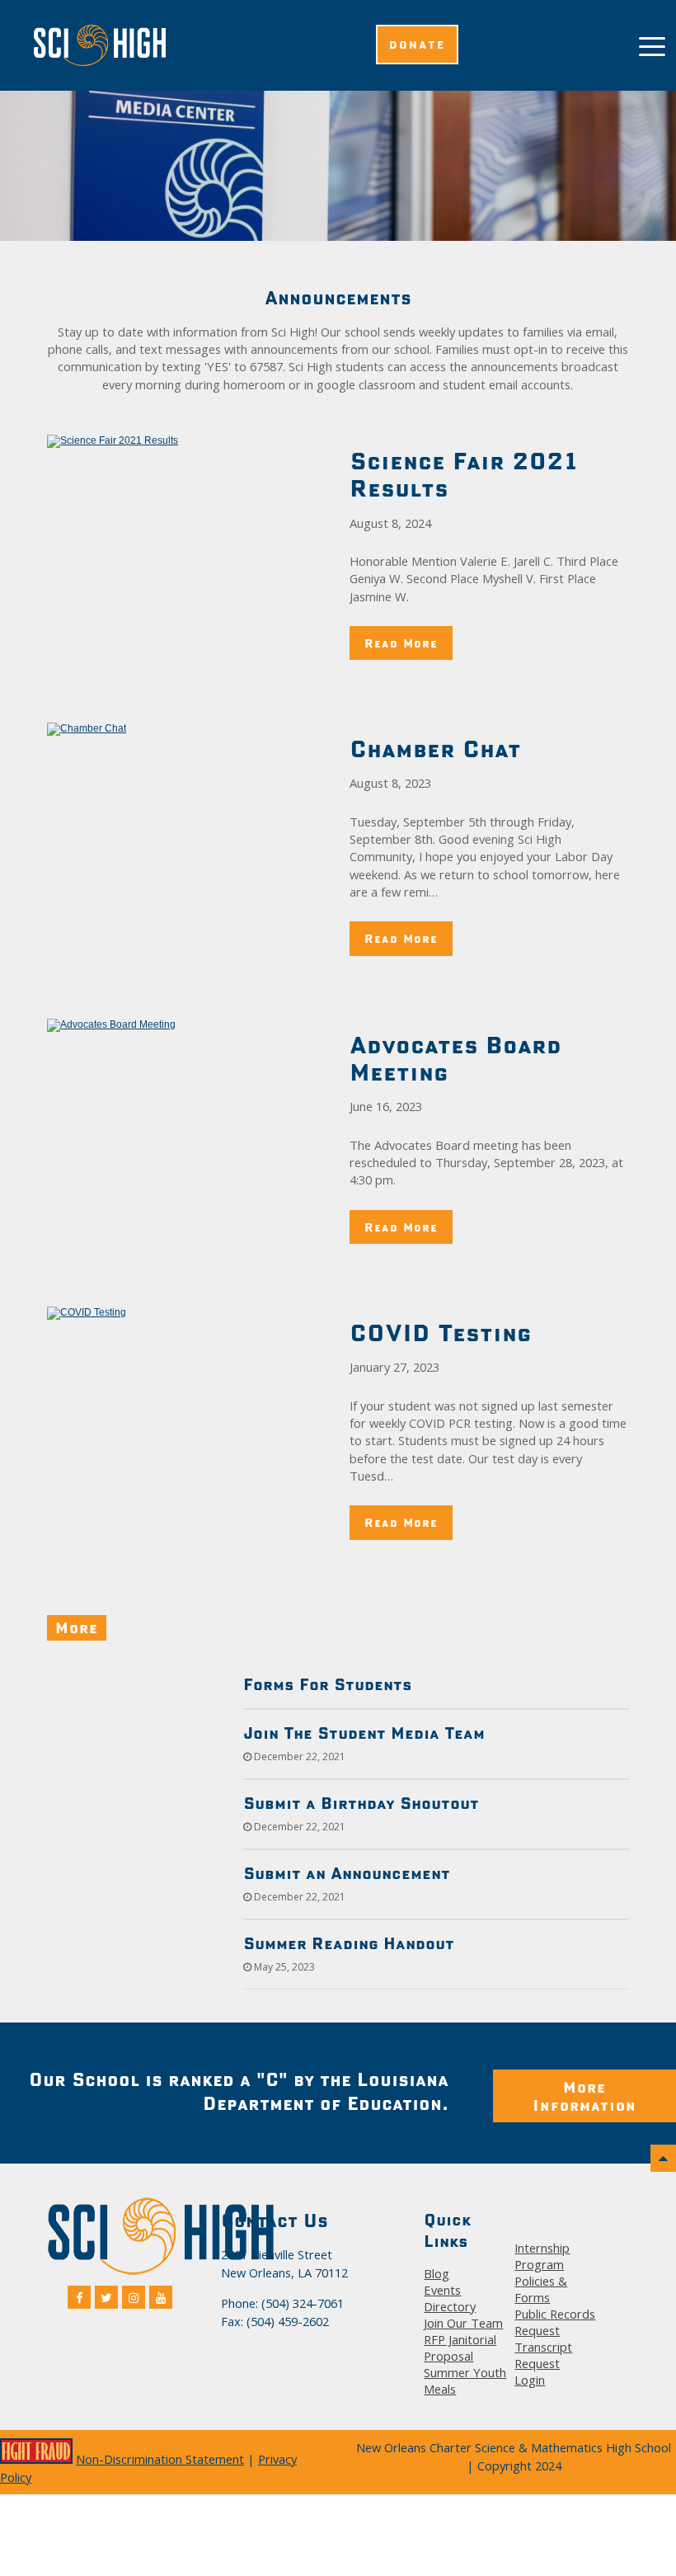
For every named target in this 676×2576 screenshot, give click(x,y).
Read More (401, 643)
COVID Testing (441, 1333)
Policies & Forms (541, 2289)
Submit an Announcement (347, 1873)
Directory (450, 2306)
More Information (584, 2096)
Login (530, 2380)
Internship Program (542, 2256)
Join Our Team (463, 2323)
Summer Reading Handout (349, 1943)
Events (442, 2290)
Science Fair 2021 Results (463, 474)
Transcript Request (543, 2355)
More (77, 1627)
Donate (417, 45)
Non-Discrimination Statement (160, 2459)
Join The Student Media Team (364, 1733)
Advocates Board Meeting (455, 1058)
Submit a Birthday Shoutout (361, 1803)
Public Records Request (555, 2322)
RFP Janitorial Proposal (460, 2348)
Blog (437, 2273)
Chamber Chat (435, 749)
